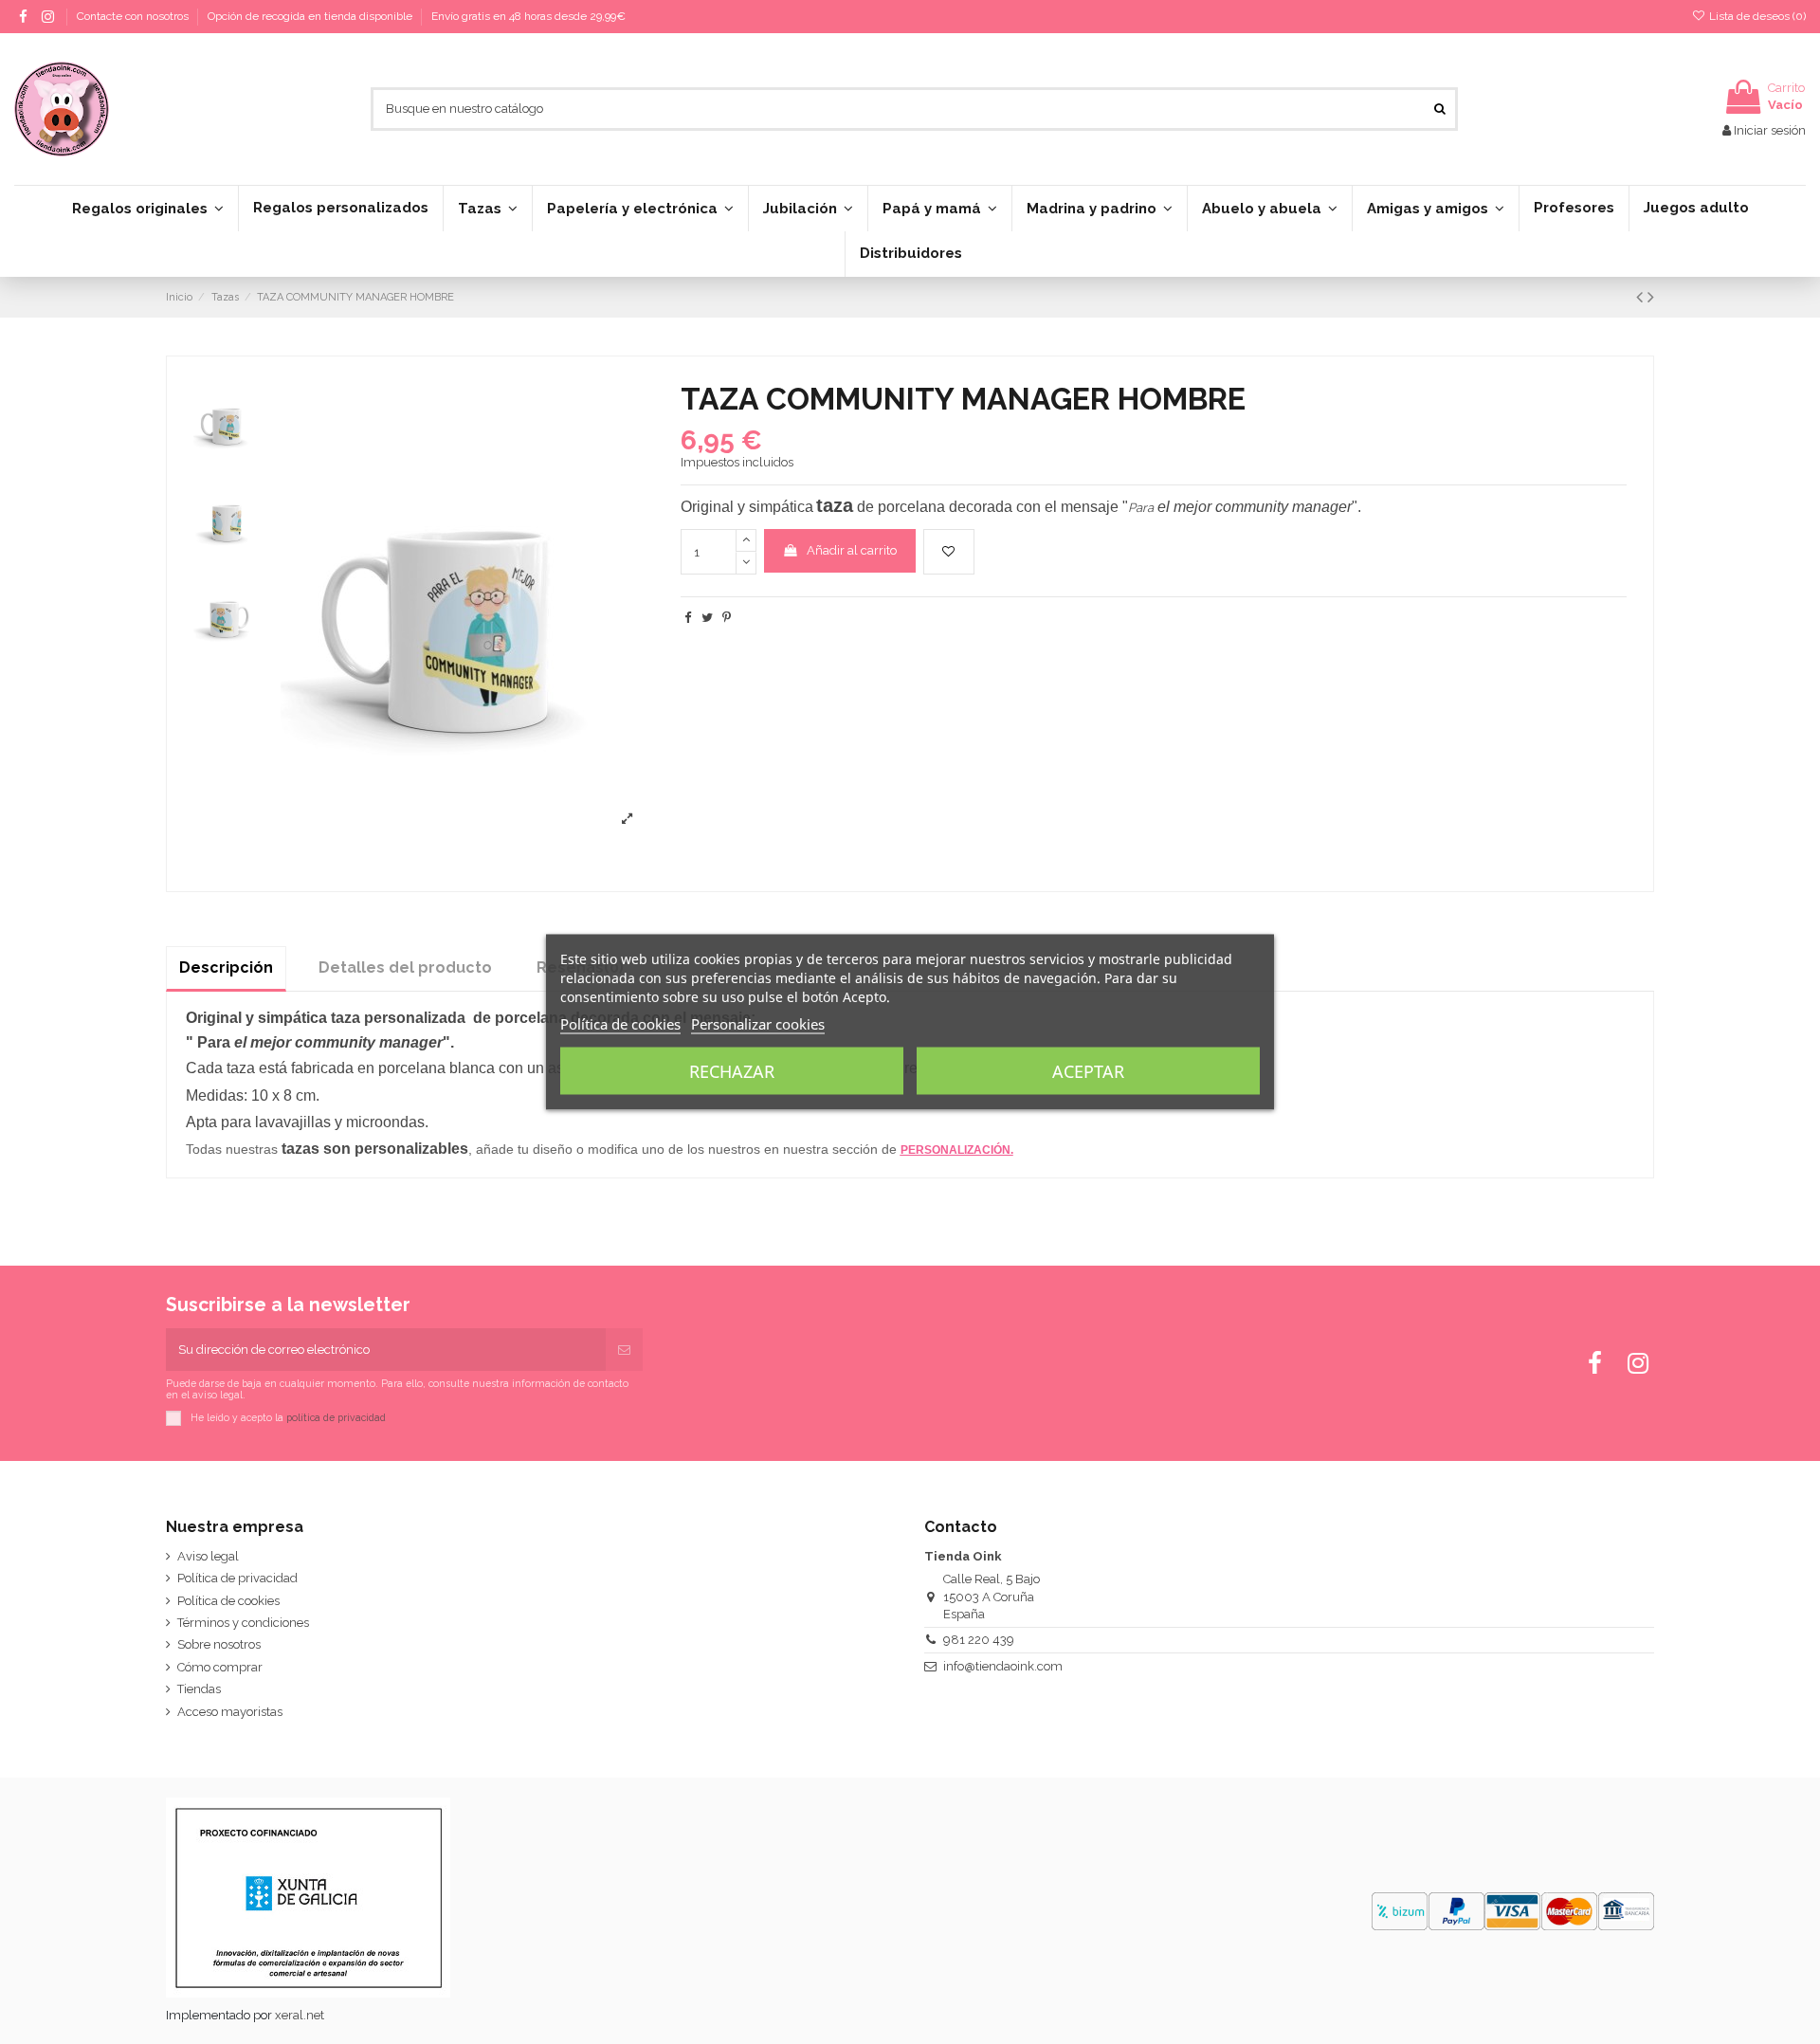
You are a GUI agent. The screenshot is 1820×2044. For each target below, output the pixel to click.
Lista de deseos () (1756, 16)
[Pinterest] (727, 618)
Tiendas (199, 1689)
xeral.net (300, 2015)
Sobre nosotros (219, 1644)
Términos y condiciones (243, 1623)
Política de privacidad (237, 1578)
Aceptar (1088, 1071)
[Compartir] (688, 618)
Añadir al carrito (852, 550)
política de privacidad (336, 1417)
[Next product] (1651, 297)
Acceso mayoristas (230, 1712)
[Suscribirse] (624, 1350)
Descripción (226, 967)
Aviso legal (208, 1556)
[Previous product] (1642, 297)
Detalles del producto (405, 967)
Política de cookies (228, 1601)
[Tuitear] (707, 618)
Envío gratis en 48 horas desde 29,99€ (528, 16)
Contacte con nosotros (134, 16)
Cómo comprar (220, 1667)
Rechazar (732, 1071)
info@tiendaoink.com (1003, 1666)
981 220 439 (979, 1640)
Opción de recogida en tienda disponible (311, 16)
